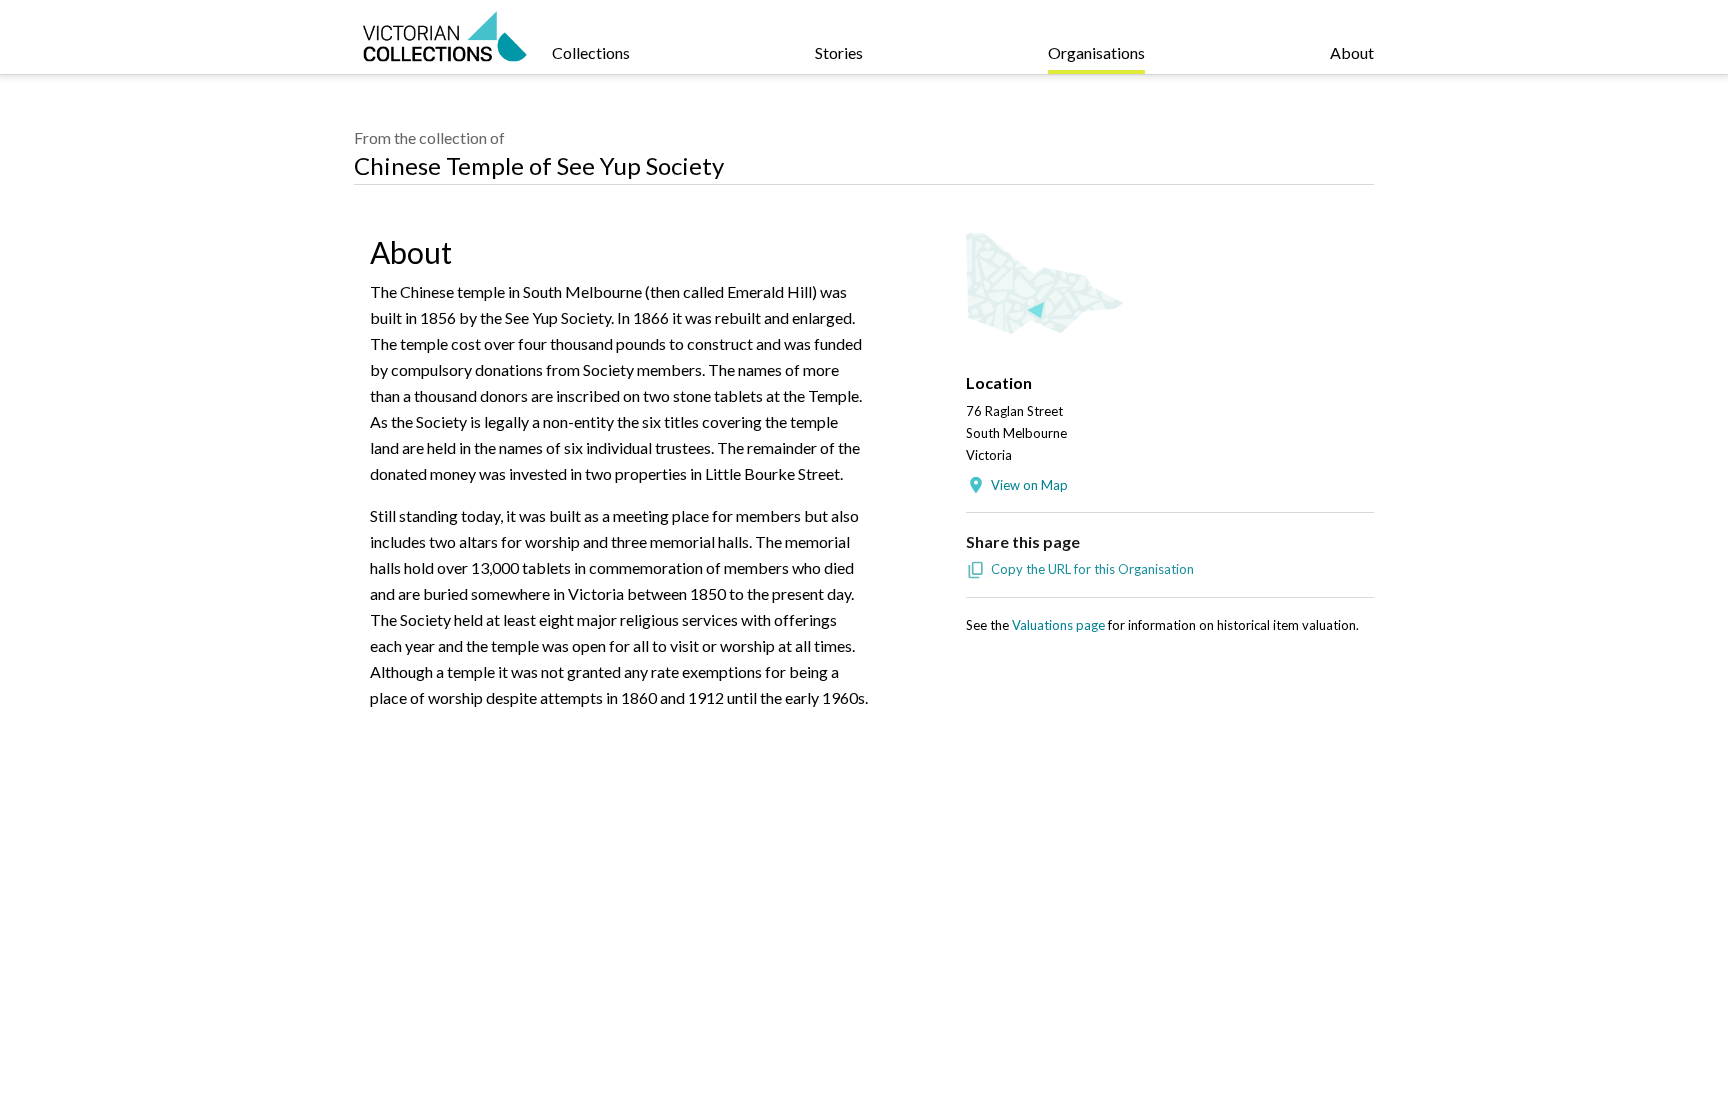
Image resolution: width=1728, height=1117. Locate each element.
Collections (591, 52)
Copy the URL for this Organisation (1092, 569)
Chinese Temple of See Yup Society (539, 165)
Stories (839, 52)
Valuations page (1058, 625)
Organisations (1096, 52)
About (1352, 52)
